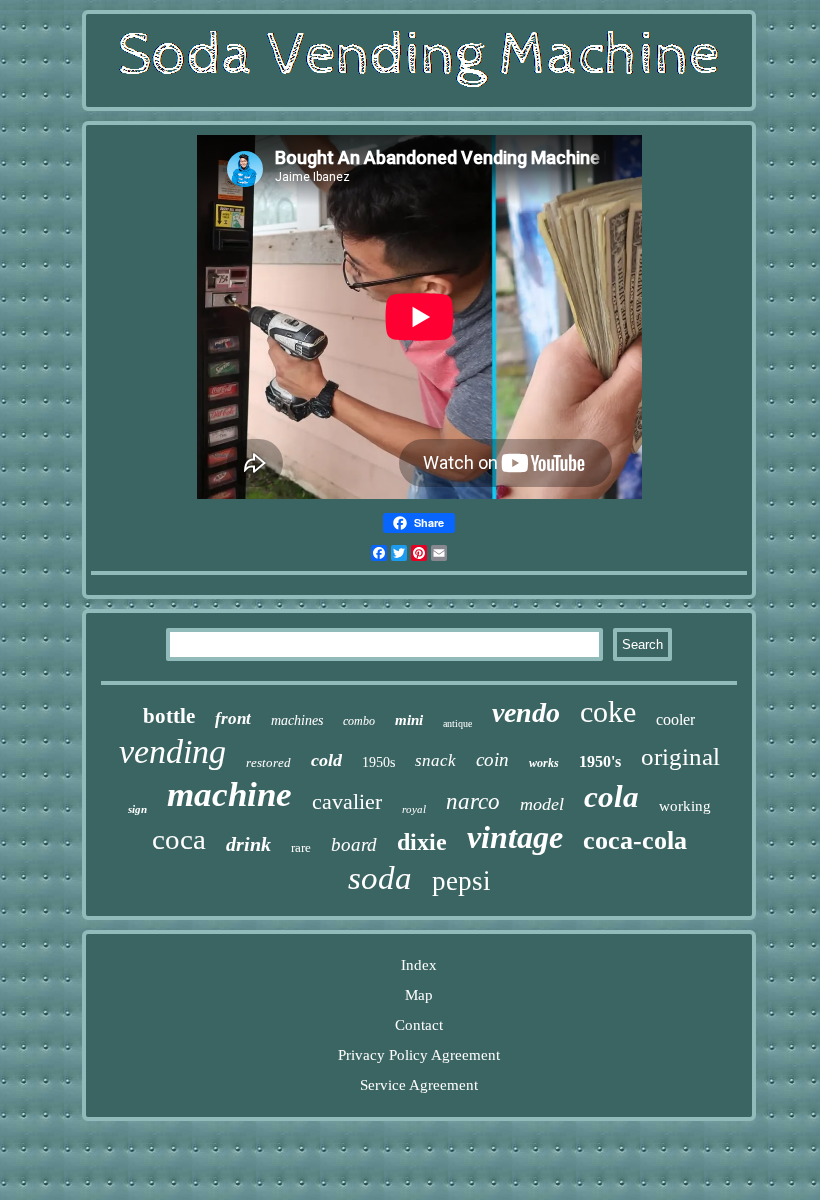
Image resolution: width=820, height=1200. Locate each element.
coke (608, 711)
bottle (169, 716)
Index (419, 965)
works (544, 763)
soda (380, 878)
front (233, 718)
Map (419, 995)
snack (435, 760)
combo (359, 721)
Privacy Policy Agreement (419, 1055)
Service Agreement (419, 1085)
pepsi (461, 881)
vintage (515, 837)
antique (457, 723)
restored (268, 762)
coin (492, 759)
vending (172, 751)
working (685, 806)
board (354, 844)
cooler (675, 719)
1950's (600, 761)
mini (409, 720)
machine (229, 794)
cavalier (347, 801)
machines (297, 720)
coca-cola (635, 840)
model (542, 804)
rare (301, 847)
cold (326, 760)
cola (611, 796)
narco (473, 801)
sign (137, 809)
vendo (526, 712)
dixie (422, 842)
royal (414, 809)
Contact (419, 1025)
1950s (378, 762)
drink (248, 844)
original (680, 756)
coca (179, 839)
